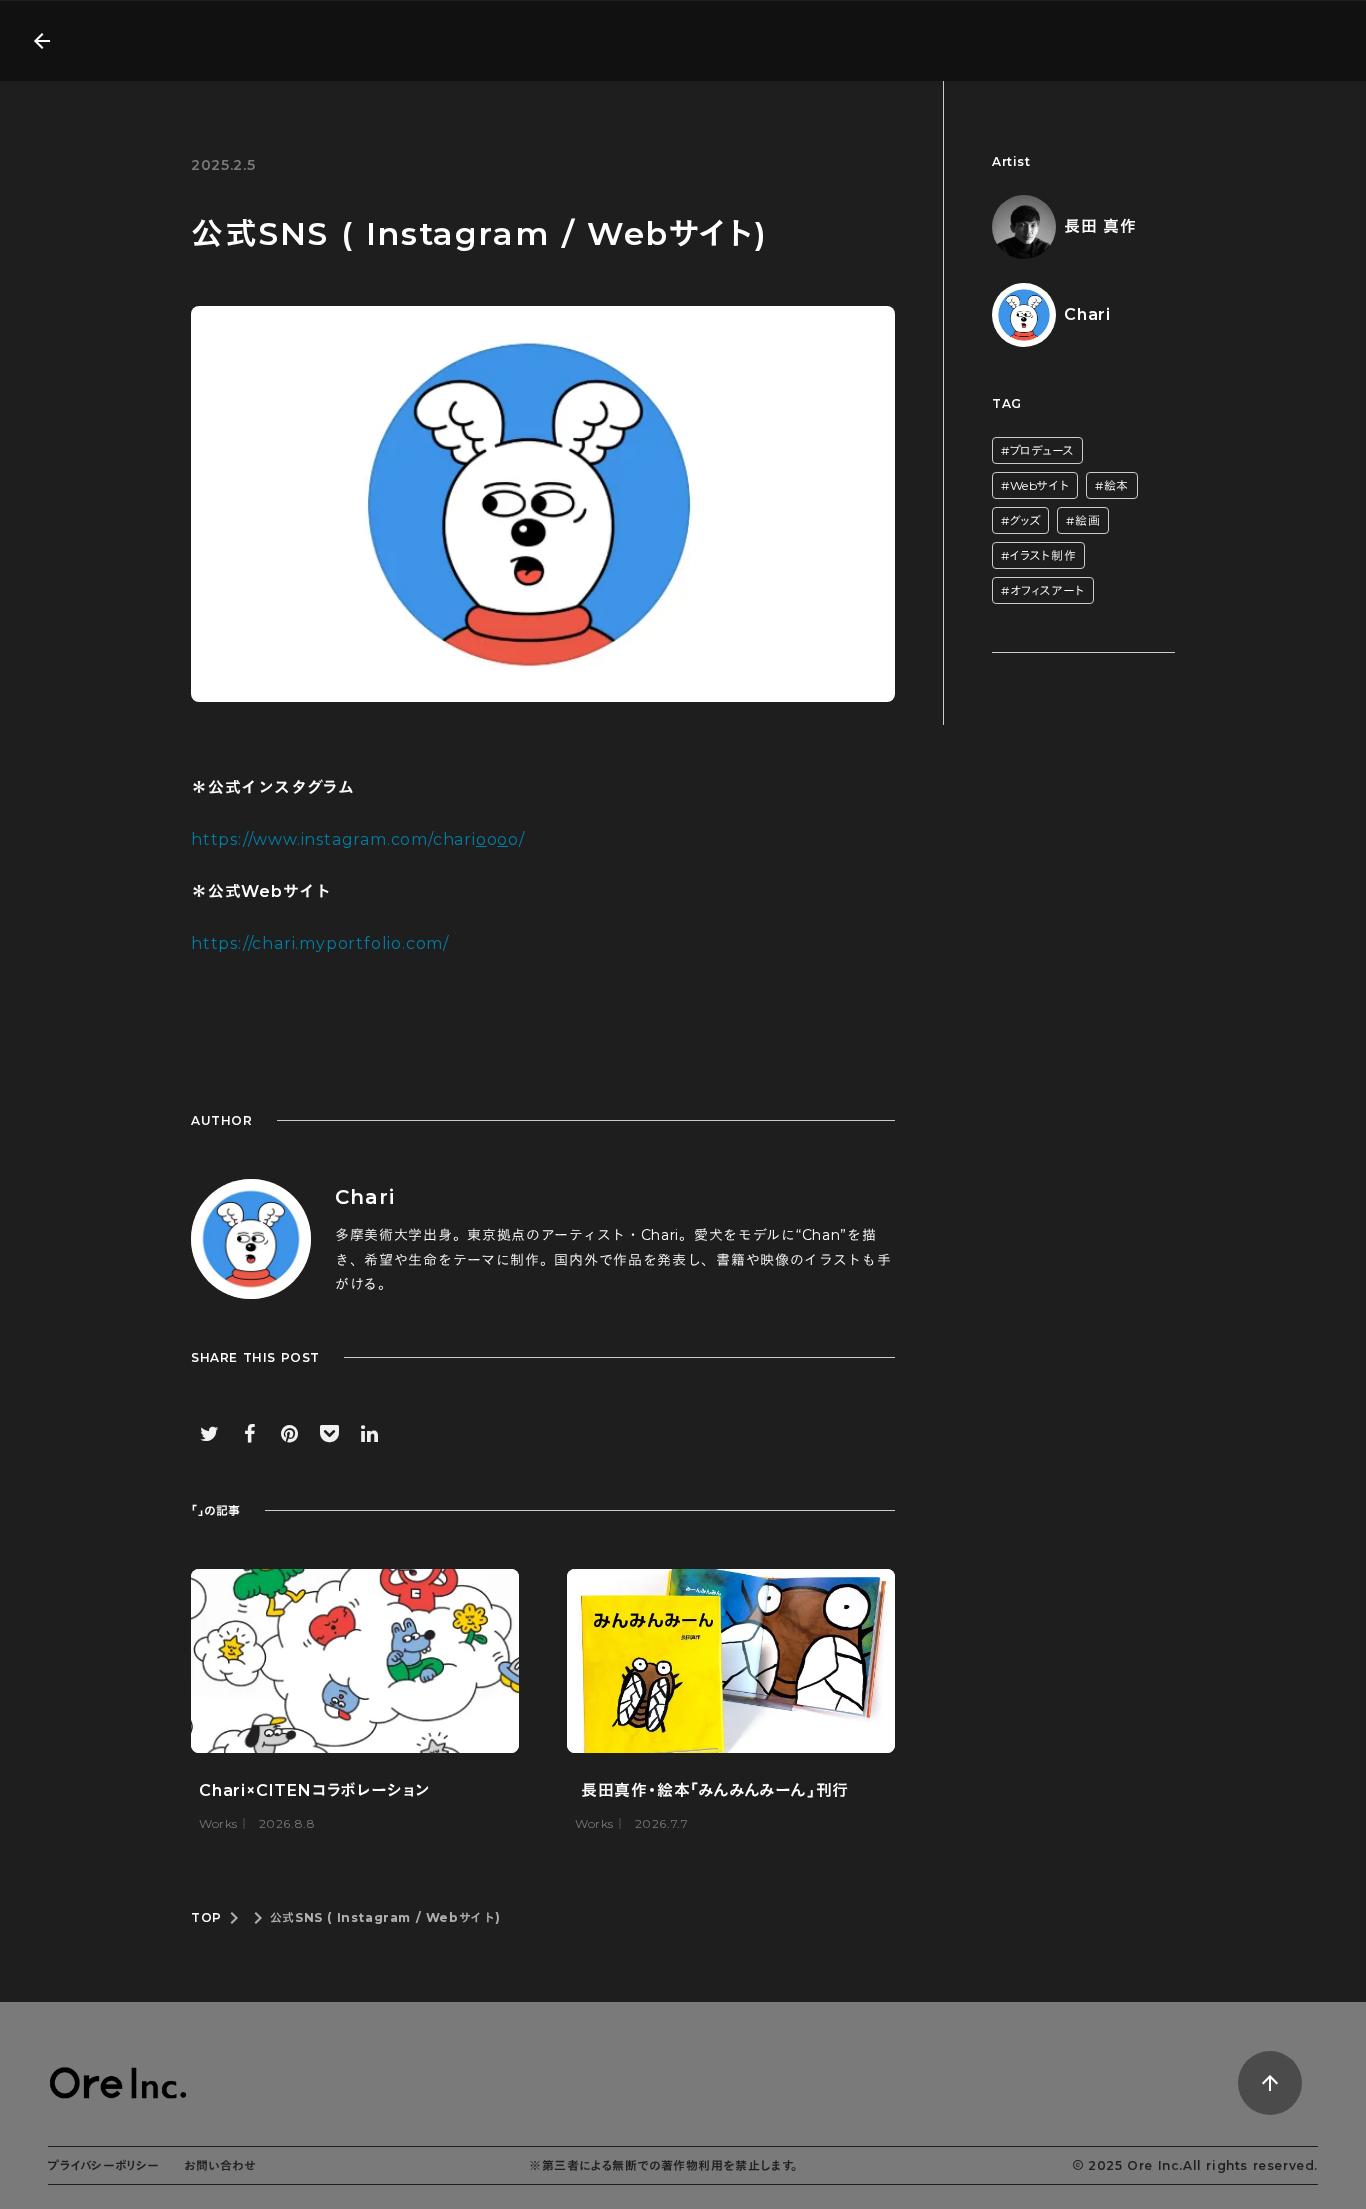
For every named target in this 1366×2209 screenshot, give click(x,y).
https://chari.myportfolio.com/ (320, 943)
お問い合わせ (220, 2165)
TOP (206, 1917)
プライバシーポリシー (104, 2165)
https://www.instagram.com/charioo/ (358, 839)
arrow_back (42, 41)
